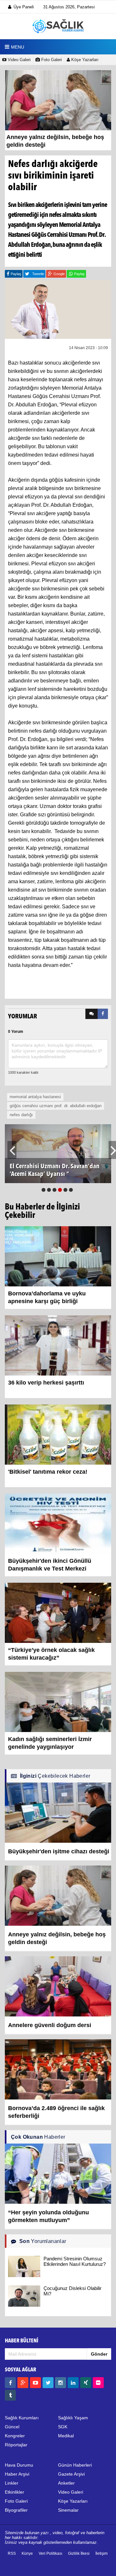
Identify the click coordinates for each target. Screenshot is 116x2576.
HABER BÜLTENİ (22, 2341)
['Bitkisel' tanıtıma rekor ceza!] (58, 1434)
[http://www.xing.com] (86, 2383)
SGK (63, 2427)
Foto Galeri (51, 60)
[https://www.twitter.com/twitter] (48, 2383)
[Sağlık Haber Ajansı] (58, 26)
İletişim (101, 2553)
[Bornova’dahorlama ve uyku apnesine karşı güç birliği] (58, 1256)
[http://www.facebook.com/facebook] (10, 2383)
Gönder (99, 2354)
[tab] (92, 1014)
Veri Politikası (50, 2553)
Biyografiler (16, 2510)
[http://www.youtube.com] (35, 2383)
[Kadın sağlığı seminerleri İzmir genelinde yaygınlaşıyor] (58, 1702)
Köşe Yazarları (84, 60)
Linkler (12, 2483)
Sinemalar (68, 2510)
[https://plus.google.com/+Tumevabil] (23, 2383)
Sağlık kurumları (22, 2418)
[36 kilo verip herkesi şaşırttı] (58, 1345)
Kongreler (15, 2436)
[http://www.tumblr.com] (10, 2395)
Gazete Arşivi (71, 2474)
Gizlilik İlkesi (79, 2553)
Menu (18, 47)
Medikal (66, 2436)
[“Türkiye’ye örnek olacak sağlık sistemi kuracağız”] (58, 1613)
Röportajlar (16, 2445)
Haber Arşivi (17, 2474)
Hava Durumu (19, 2465)
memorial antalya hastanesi (35, 1097)
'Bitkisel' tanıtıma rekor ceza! (48, 1472)
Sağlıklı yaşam (73, 2418)
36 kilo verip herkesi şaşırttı (46, 1383)
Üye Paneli (24, 7)
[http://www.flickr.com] (98, 2383)
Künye (27, 2553)
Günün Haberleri (75, 2465)
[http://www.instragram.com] (61, 2383)
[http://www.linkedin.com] (73, 2383)
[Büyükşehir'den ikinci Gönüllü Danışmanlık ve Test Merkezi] (58, 1524)
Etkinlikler (15, 2492)
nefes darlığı (21, 1115)
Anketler (66, 2483)
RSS (12, 2553)
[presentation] (92, 1014)
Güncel (12, 2427)
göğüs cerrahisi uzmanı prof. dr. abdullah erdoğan (56, 1106)
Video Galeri (19, 60)
